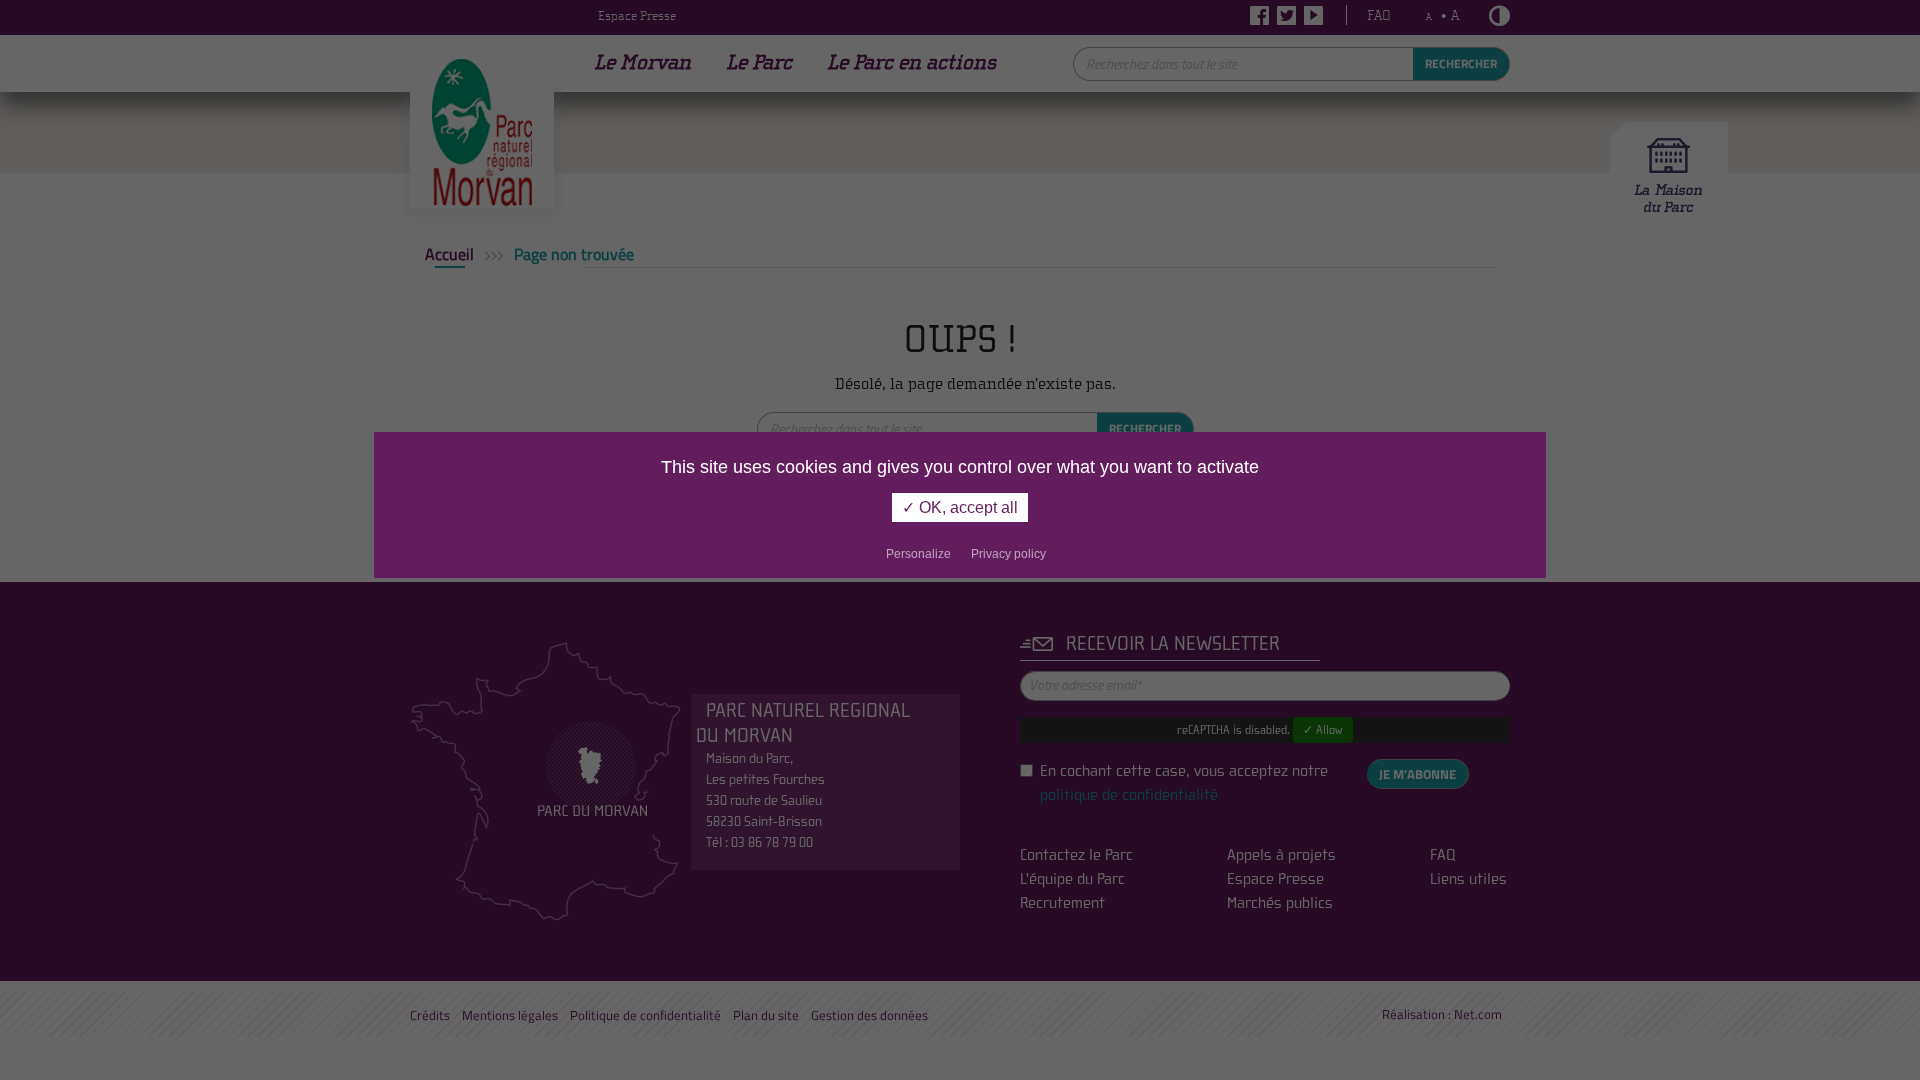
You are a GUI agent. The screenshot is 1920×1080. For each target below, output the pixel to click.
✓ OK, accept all (960, 507)
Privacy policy (1008, 554)
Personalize (918, 554)
